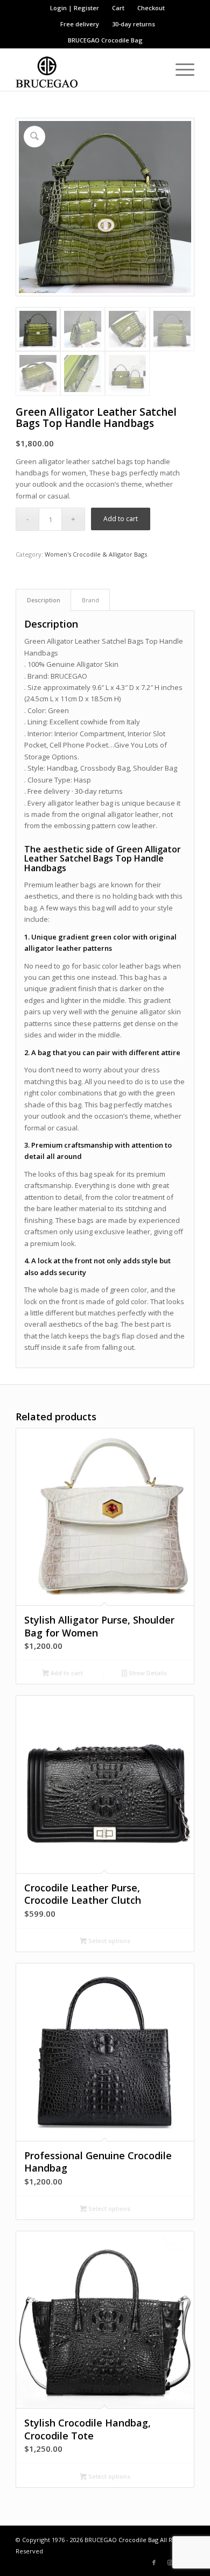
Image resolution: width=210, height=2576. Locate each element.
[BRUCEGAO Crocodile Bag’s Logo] (87, 69)
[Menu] (180, 69)
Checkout (151, 8)
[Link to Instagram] (170, 2563)
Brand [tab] (90, 600)
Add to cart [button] (66, 1673)
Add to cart (121, 519)
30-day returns (134, 24)
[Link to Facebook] (154, 2563)
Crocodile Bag (122, 40)
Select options (108, 1941)
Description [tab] (44, 600)
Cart (118, 8)
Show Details (147, 1673)
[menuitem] (75, 8)
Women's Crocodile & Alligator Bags (96, 554)
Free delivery (80, 24)
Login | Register (75, 8)
